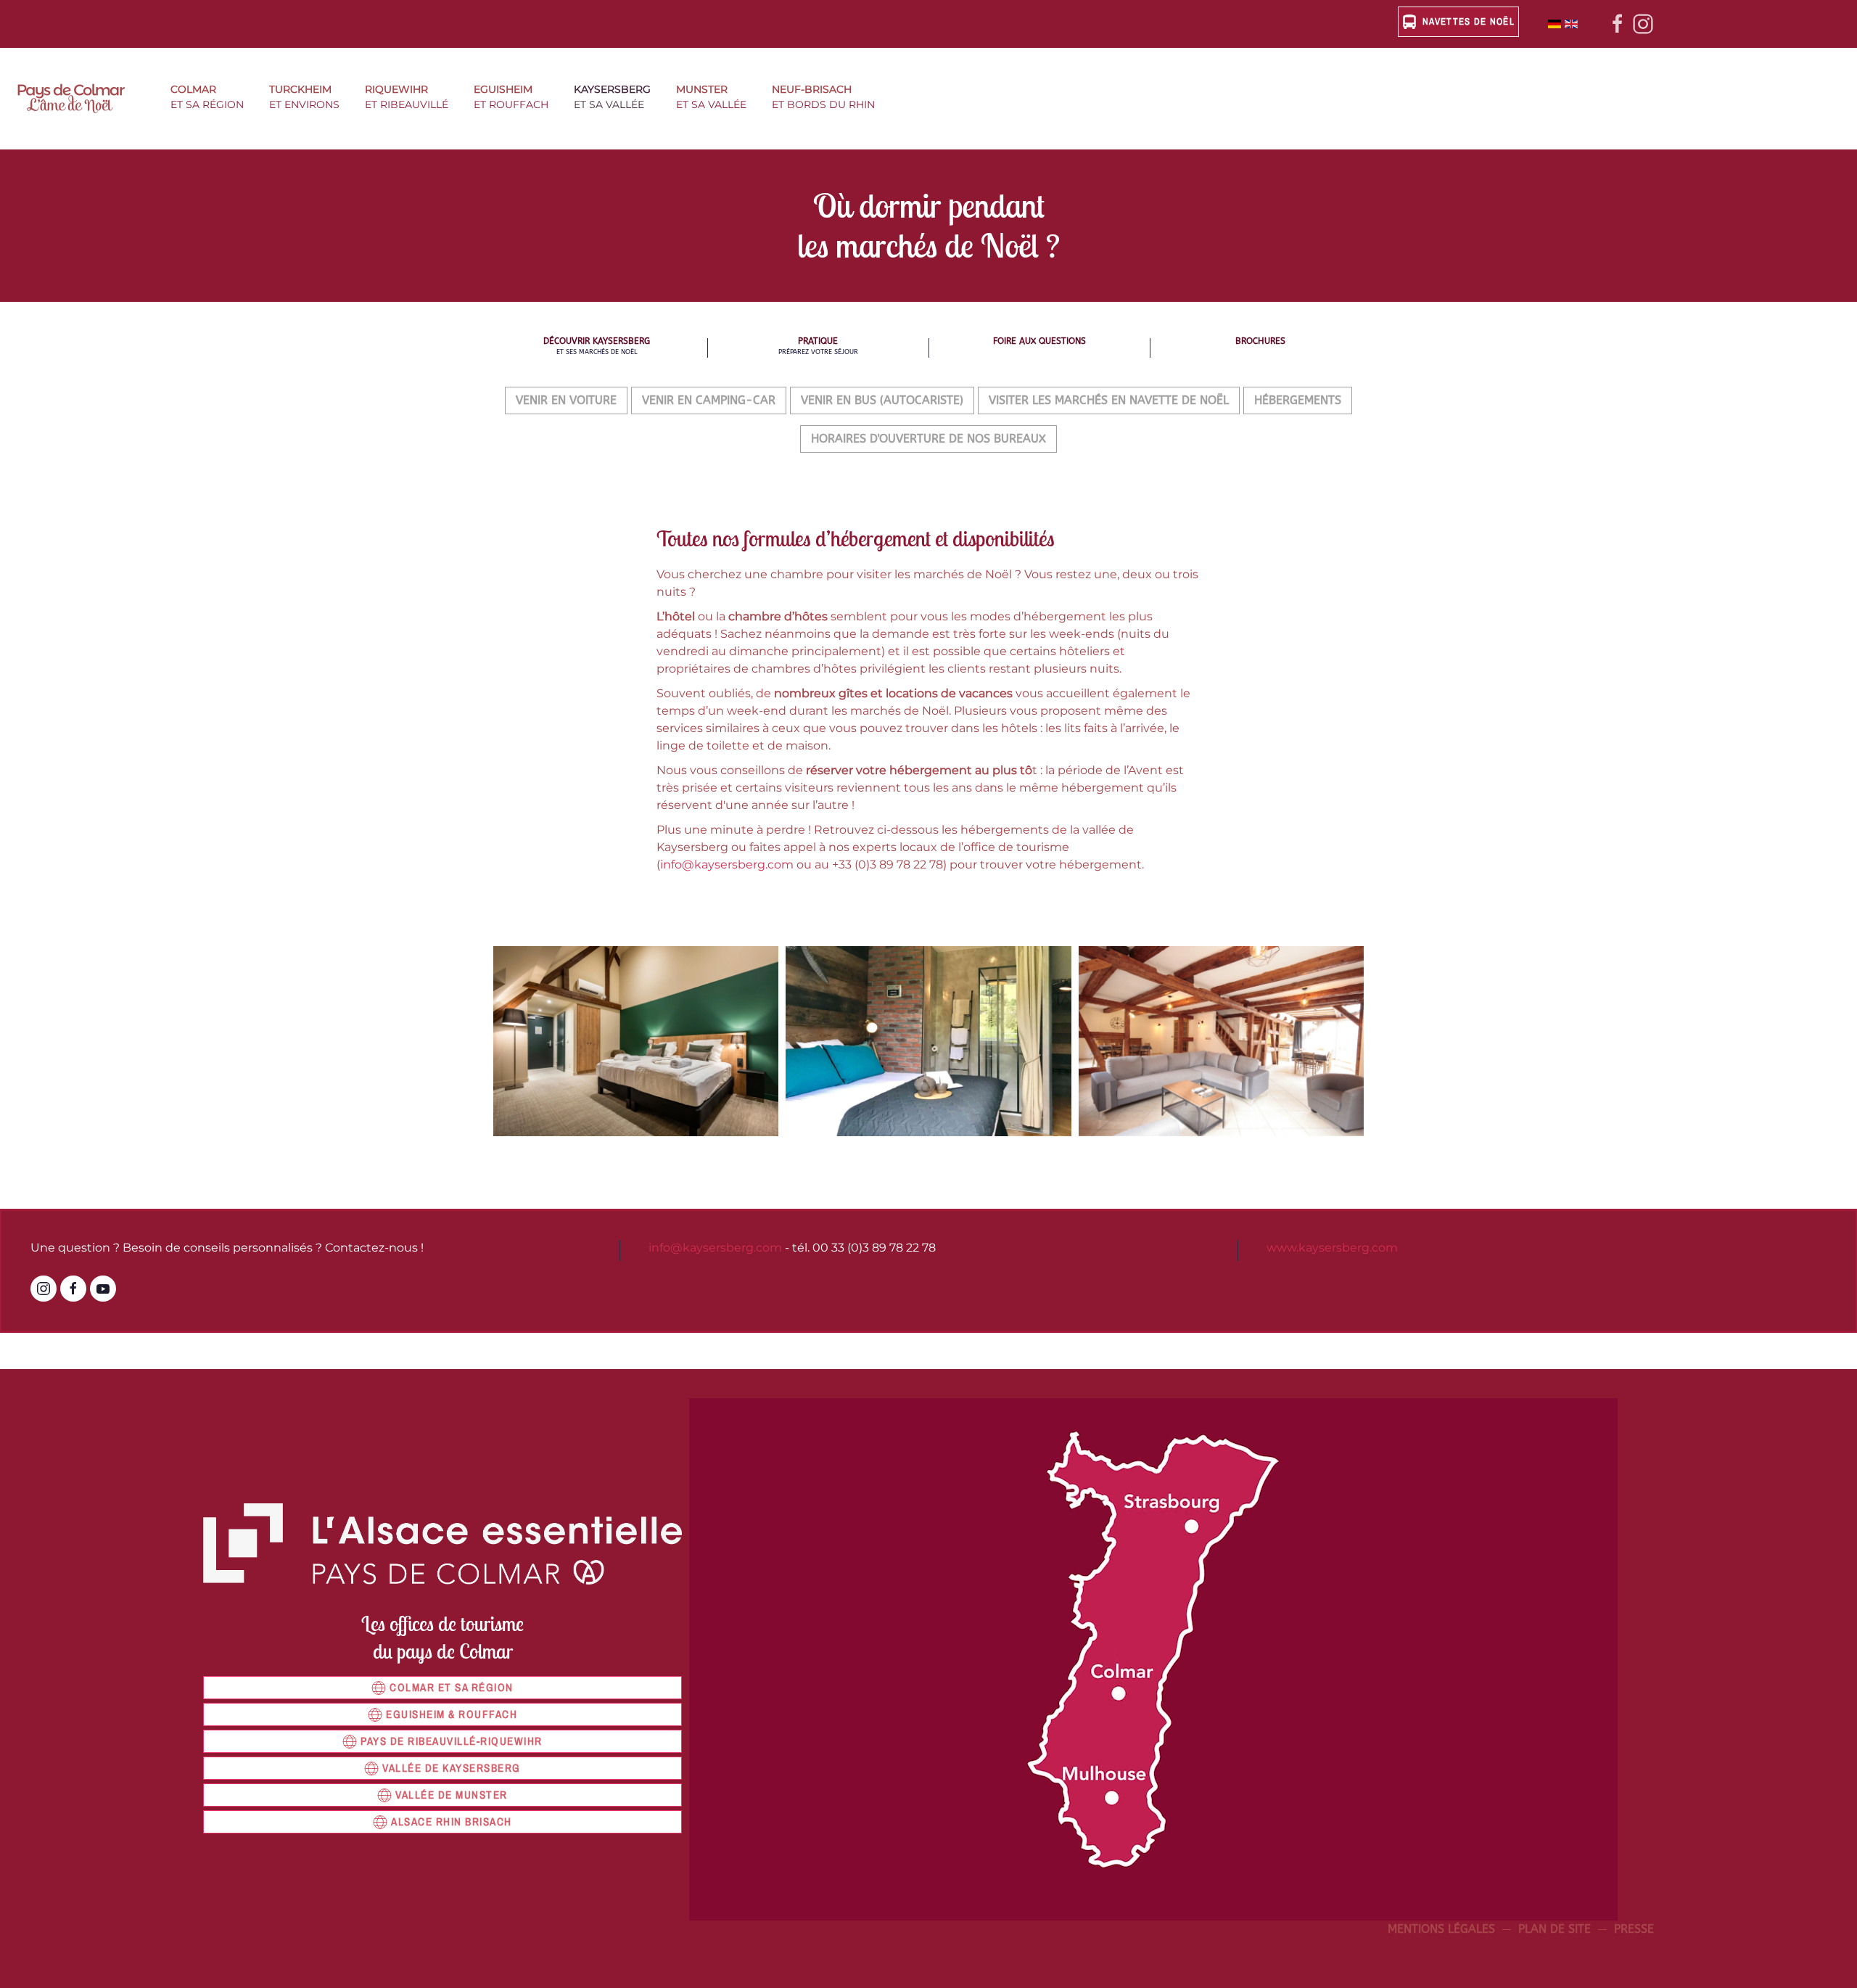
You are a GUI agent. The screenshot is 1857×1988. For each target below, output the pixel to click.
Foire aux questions (1039, 341)
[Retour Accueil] (79, 99)
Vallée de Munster (452, 1795)
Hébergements (1298, 400)
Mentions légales (1441, 1929)
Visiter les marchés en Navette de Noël (1109, 400)
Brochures (1260, 341)
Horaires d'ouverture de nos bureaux (928, 439)
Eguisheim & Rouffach (452, 1714)
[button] (213, 99)
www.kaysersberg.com (1332, 1248)
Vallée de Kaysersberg (452, 1768)
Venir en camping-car (709, 400)
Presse (1634, 1929)
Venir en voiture (566, 400)
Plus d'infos (636, 1074)
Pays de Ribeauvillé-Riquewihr (452, 1741)
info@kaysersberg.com (727, 864)
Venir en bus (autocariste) (882, 400)
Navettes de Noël (1469, 21)
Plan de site (1555, 1929)
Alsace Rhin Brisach (452, 1821)
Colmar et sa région (452, 1687)
